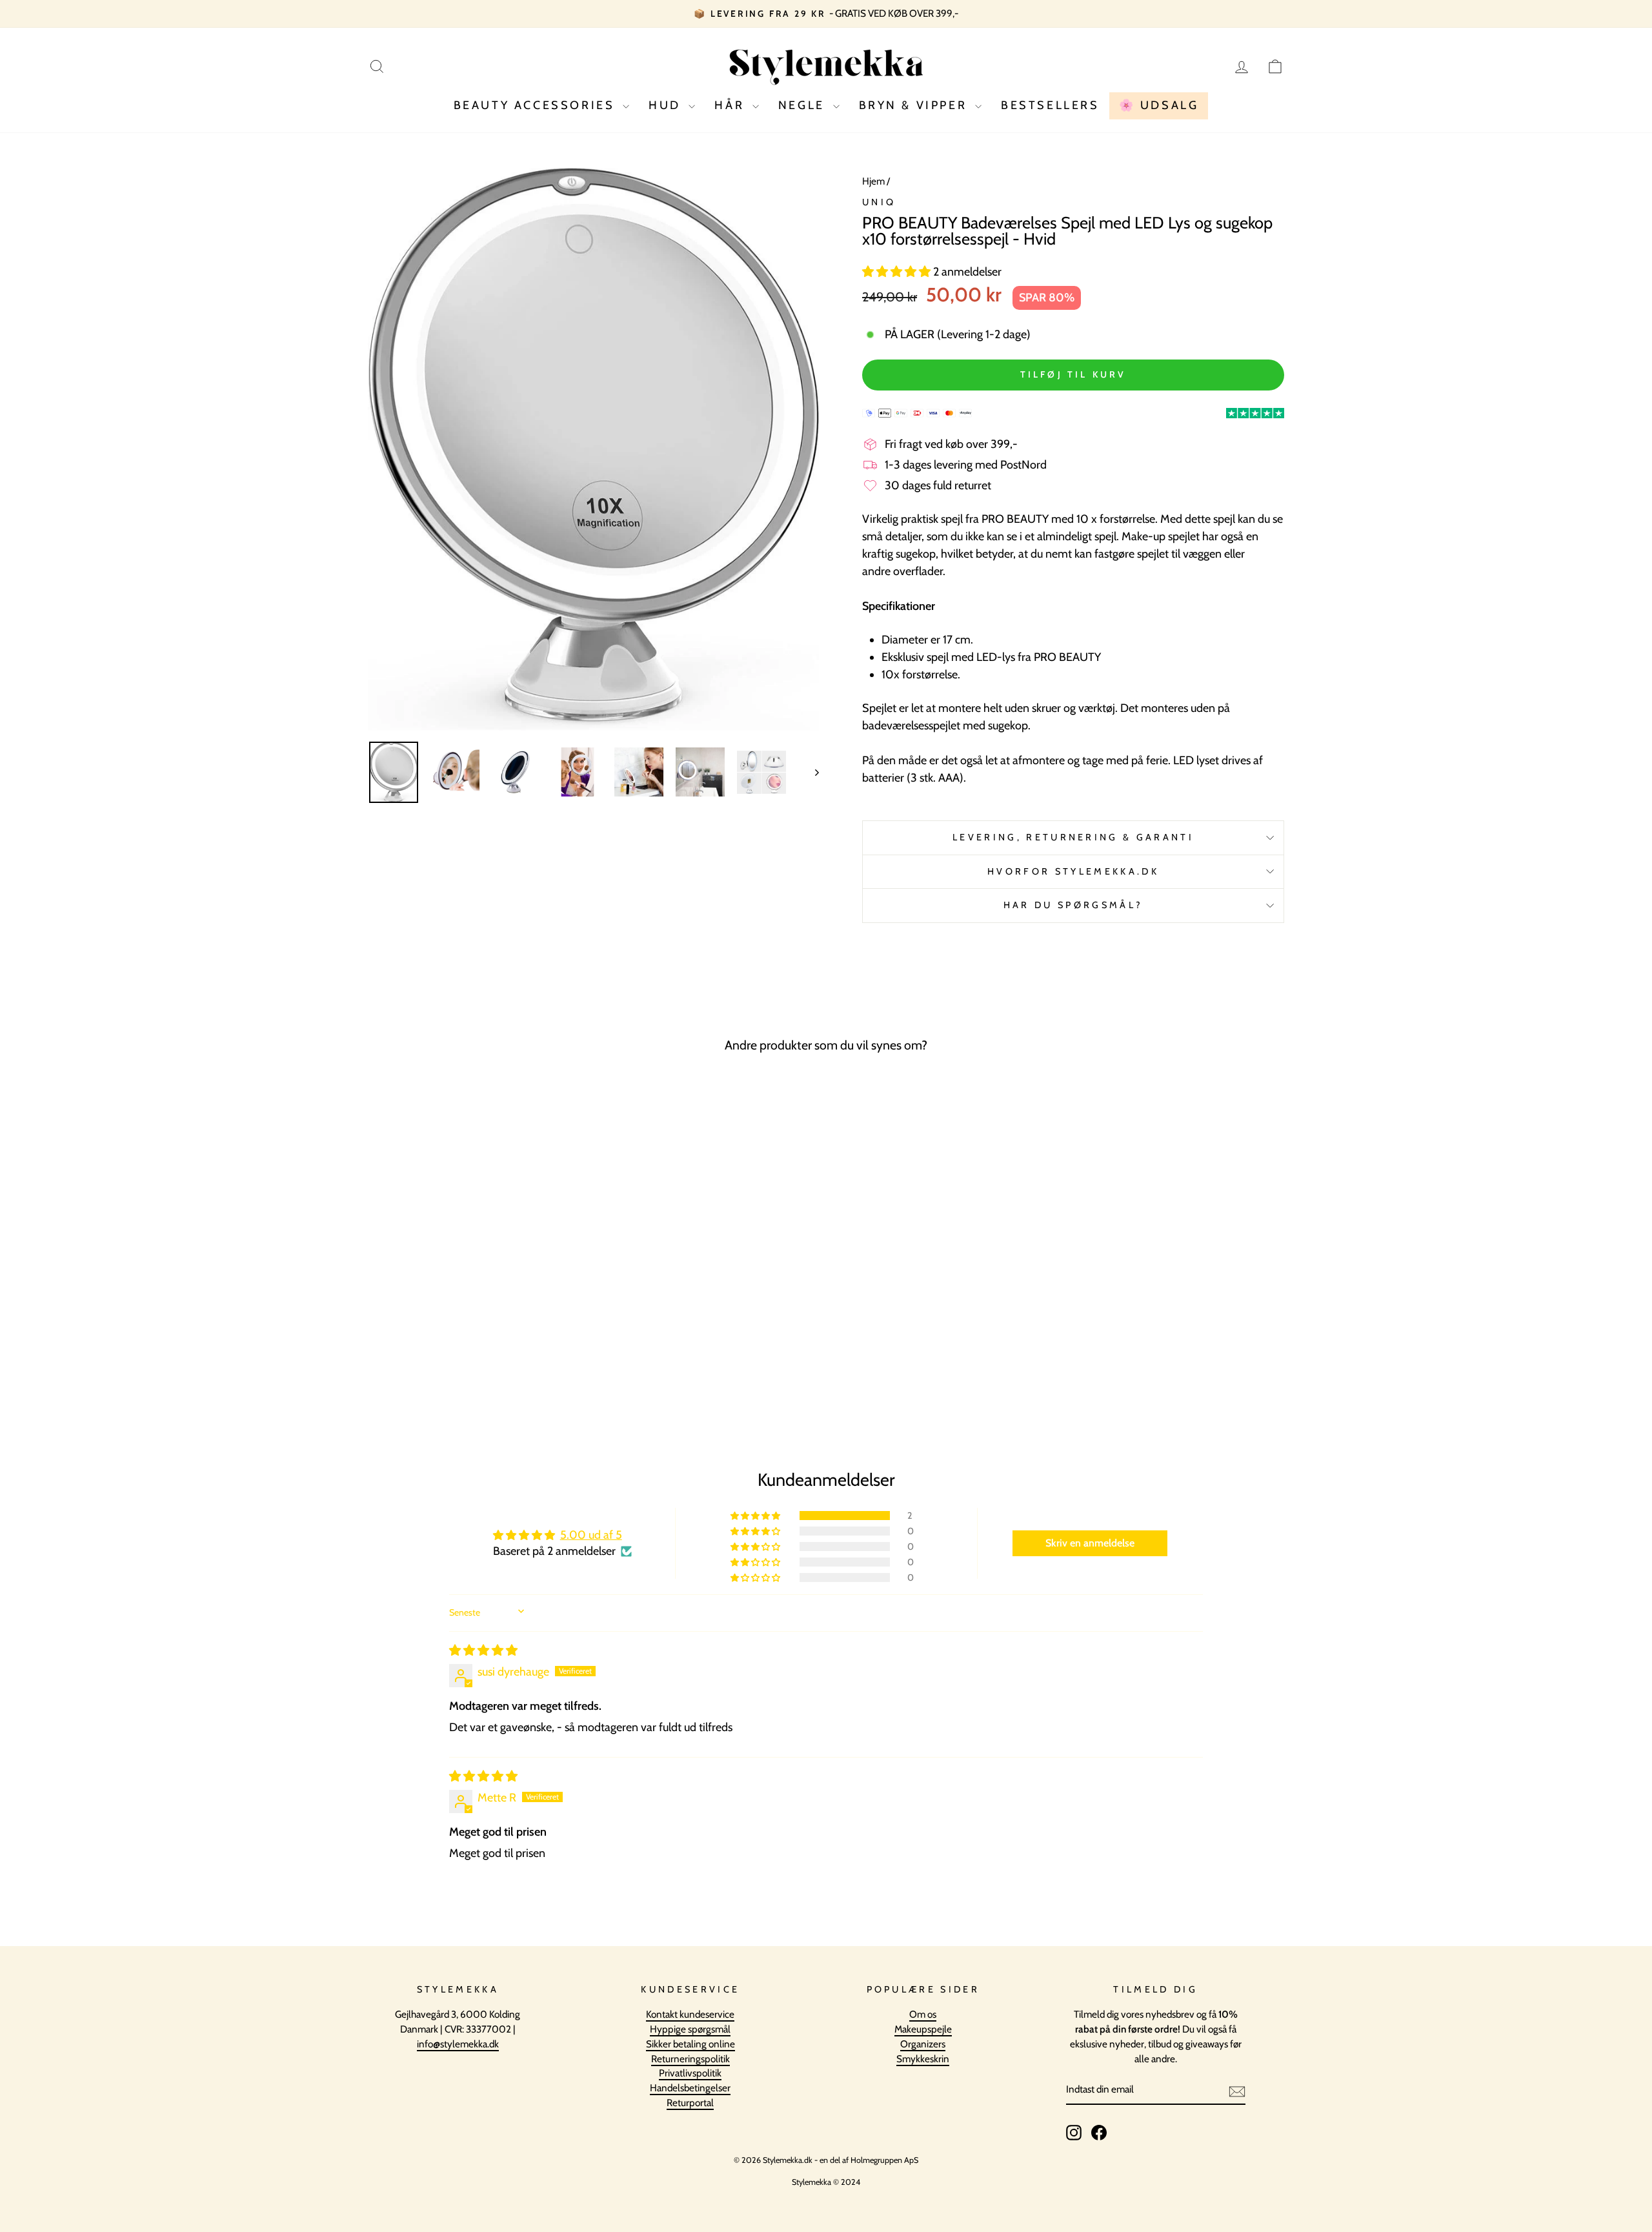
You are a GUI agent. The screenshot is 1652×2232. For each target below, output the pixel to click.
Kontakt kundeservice (690, 2014)
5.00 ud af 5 (591, 1535)
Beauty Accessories (537, 105)
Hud (667, 105)
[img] (483, 1650)
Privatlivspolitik (690, 2073)
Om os (923, 2014)
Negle (804, 105)
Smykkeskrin (923, 2059)
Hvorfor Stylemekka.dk (1073, 871)
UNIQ (879, 202)
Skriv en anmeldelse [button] (1090, 1543)
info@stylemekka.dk (458, 2044)
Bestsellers (1050, 105)
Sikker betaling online (690, 2044)
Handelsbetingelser (690, 2088)
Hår (731, 105)
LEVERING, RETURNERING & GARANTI (1073, 837)
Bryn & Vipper (915, 105)
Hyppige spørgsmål (690, 2029)
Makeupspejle (923, 2029)
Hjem (873, 181)
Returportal (690, 2103)
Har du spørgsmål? (1073, 905)
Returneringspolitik (690, 2059)
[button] (898, 272)
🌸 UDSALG (1159, 105)
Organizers (923, 2044)
